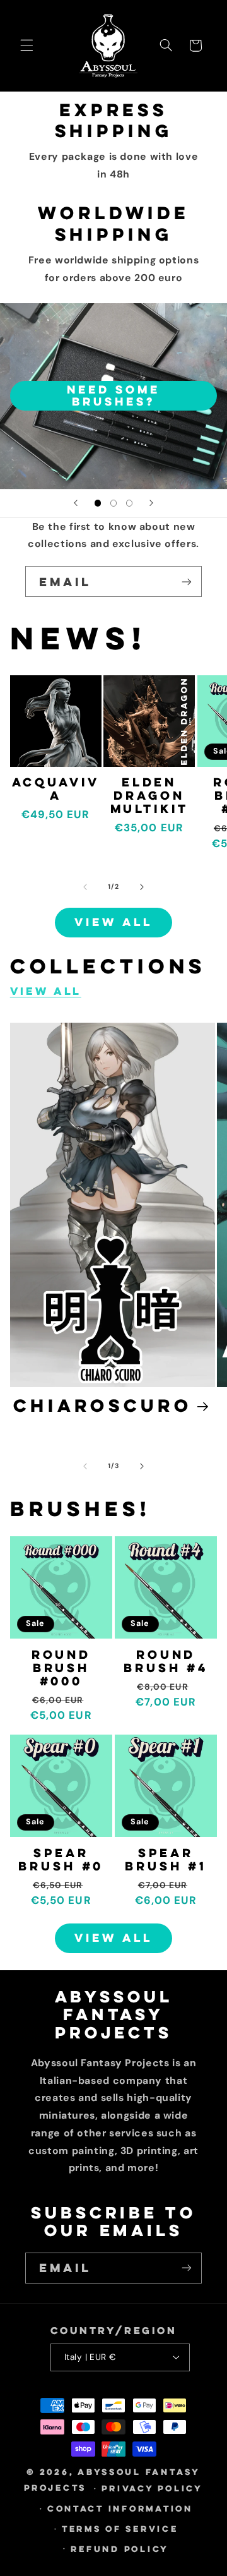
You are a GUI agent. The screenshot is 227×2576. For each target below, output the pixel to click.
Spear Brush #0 (61, 1859)
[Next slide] (151, 503)
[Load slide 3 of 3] (130, 503)
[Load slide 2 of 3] (113, 503)
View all (113, 922)
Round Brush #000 (61, 1668)
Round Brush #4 (166, 1661)
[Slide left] (85, 887)
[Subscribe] (187, 581)
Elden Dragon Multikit (149, 795)
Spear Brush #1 (166, 1859)
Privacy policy (152, 2488)
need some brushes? (113, 395)
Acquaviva (56, 788)
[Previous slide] (76, 503)
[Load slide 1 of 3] (97, 503)
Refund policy (120, 2549)
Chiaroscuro (103, 1405)
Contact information (120, 2508)
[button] (26, 45)
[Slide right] (142, 887)
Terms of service (120, 2529)
